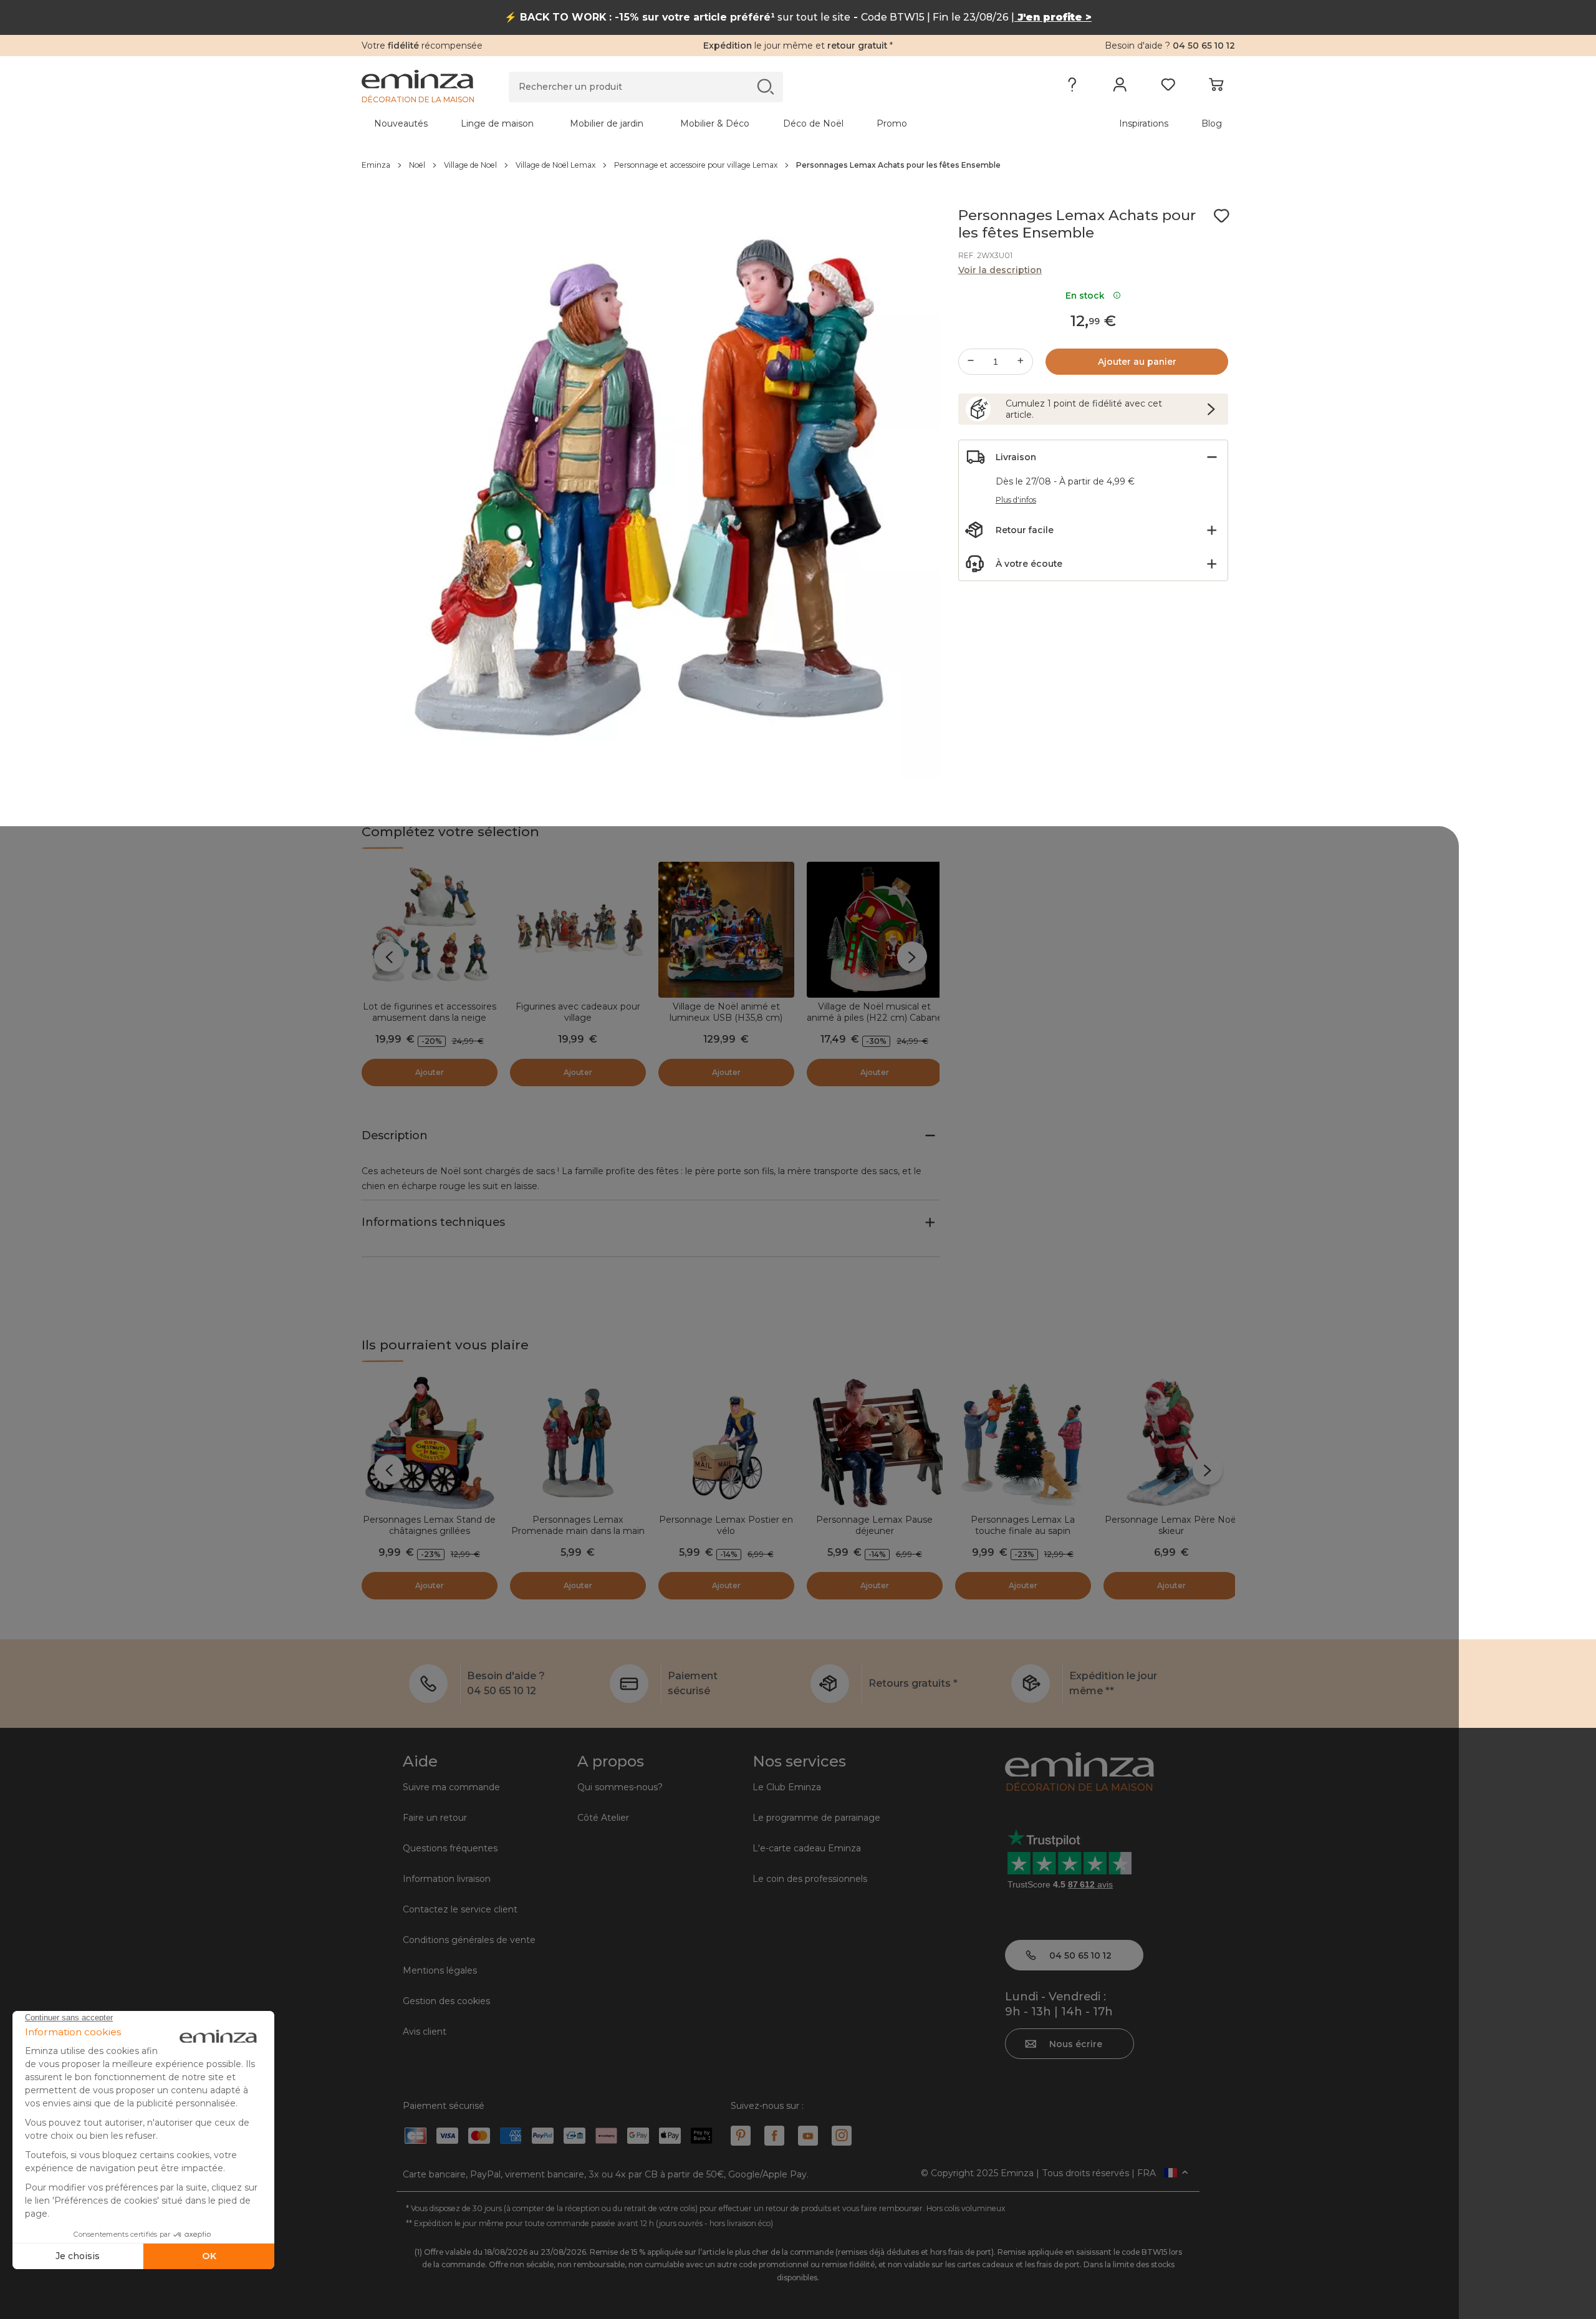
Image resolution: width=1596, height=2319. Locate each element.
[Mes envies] (1168, 87)
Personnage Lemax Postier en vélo (726, 1525)
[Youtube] (808, 2136)
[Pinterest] (741, 2136)
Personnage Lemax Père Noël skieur (1171, 1525)
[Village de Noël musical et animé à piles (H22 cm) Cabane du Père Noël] (875, 930)
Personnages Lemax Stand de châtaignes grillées (429, 1525)
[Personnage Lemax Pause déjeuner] (875, 1443)
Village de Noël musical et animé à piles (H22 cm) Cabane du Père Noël (875, 1018)
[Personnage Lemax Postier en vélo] (726, 1443)
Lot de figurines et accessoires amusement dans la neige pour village (430, 1018)
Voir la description (1000, 270)
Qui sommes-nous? (620, 1787)
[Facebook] (774, 2136)
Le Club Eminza (787, 1787)
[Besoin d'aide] (1072, 87)
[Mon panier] (1216, 87)
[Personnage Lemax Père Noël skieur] (1171, 1443)
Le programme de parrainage (816, 1818)
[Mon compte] (1120, 87)
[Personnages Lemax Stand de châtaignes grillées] (430, 1443)
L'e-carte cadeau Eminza (807, 1848)
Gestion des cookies (446, 2001)
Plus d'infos (1016, 500)
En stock (1088, 296)
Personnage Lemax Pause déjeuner (874, 1525)
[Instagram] (842, 2136)
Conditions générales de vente (469, 1940)
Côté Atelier (603, 1818)
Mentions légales (440, 1970)
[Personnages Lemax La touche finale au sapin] (1023, 1443)
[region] (798, 165)
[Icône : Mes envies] (1221, 216)
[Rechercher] (765, 86)
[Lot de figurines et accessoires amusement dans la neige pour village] (430, 930)
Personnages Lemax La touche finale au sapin (1023, 1525)
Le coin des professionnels (810, 1879)
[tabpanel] (691, 123)
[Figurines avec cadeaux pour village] (578, 930)
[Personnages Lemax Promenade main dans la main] (578, 1443)
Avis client (425, 2032)
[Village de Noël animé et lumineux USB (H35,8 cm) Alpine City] (726, 930)
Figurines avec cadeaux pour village (578, 1012)
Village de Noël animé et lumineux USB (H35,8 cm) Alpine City (726, 1018)
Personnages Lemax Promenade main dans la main (578, 1525)
